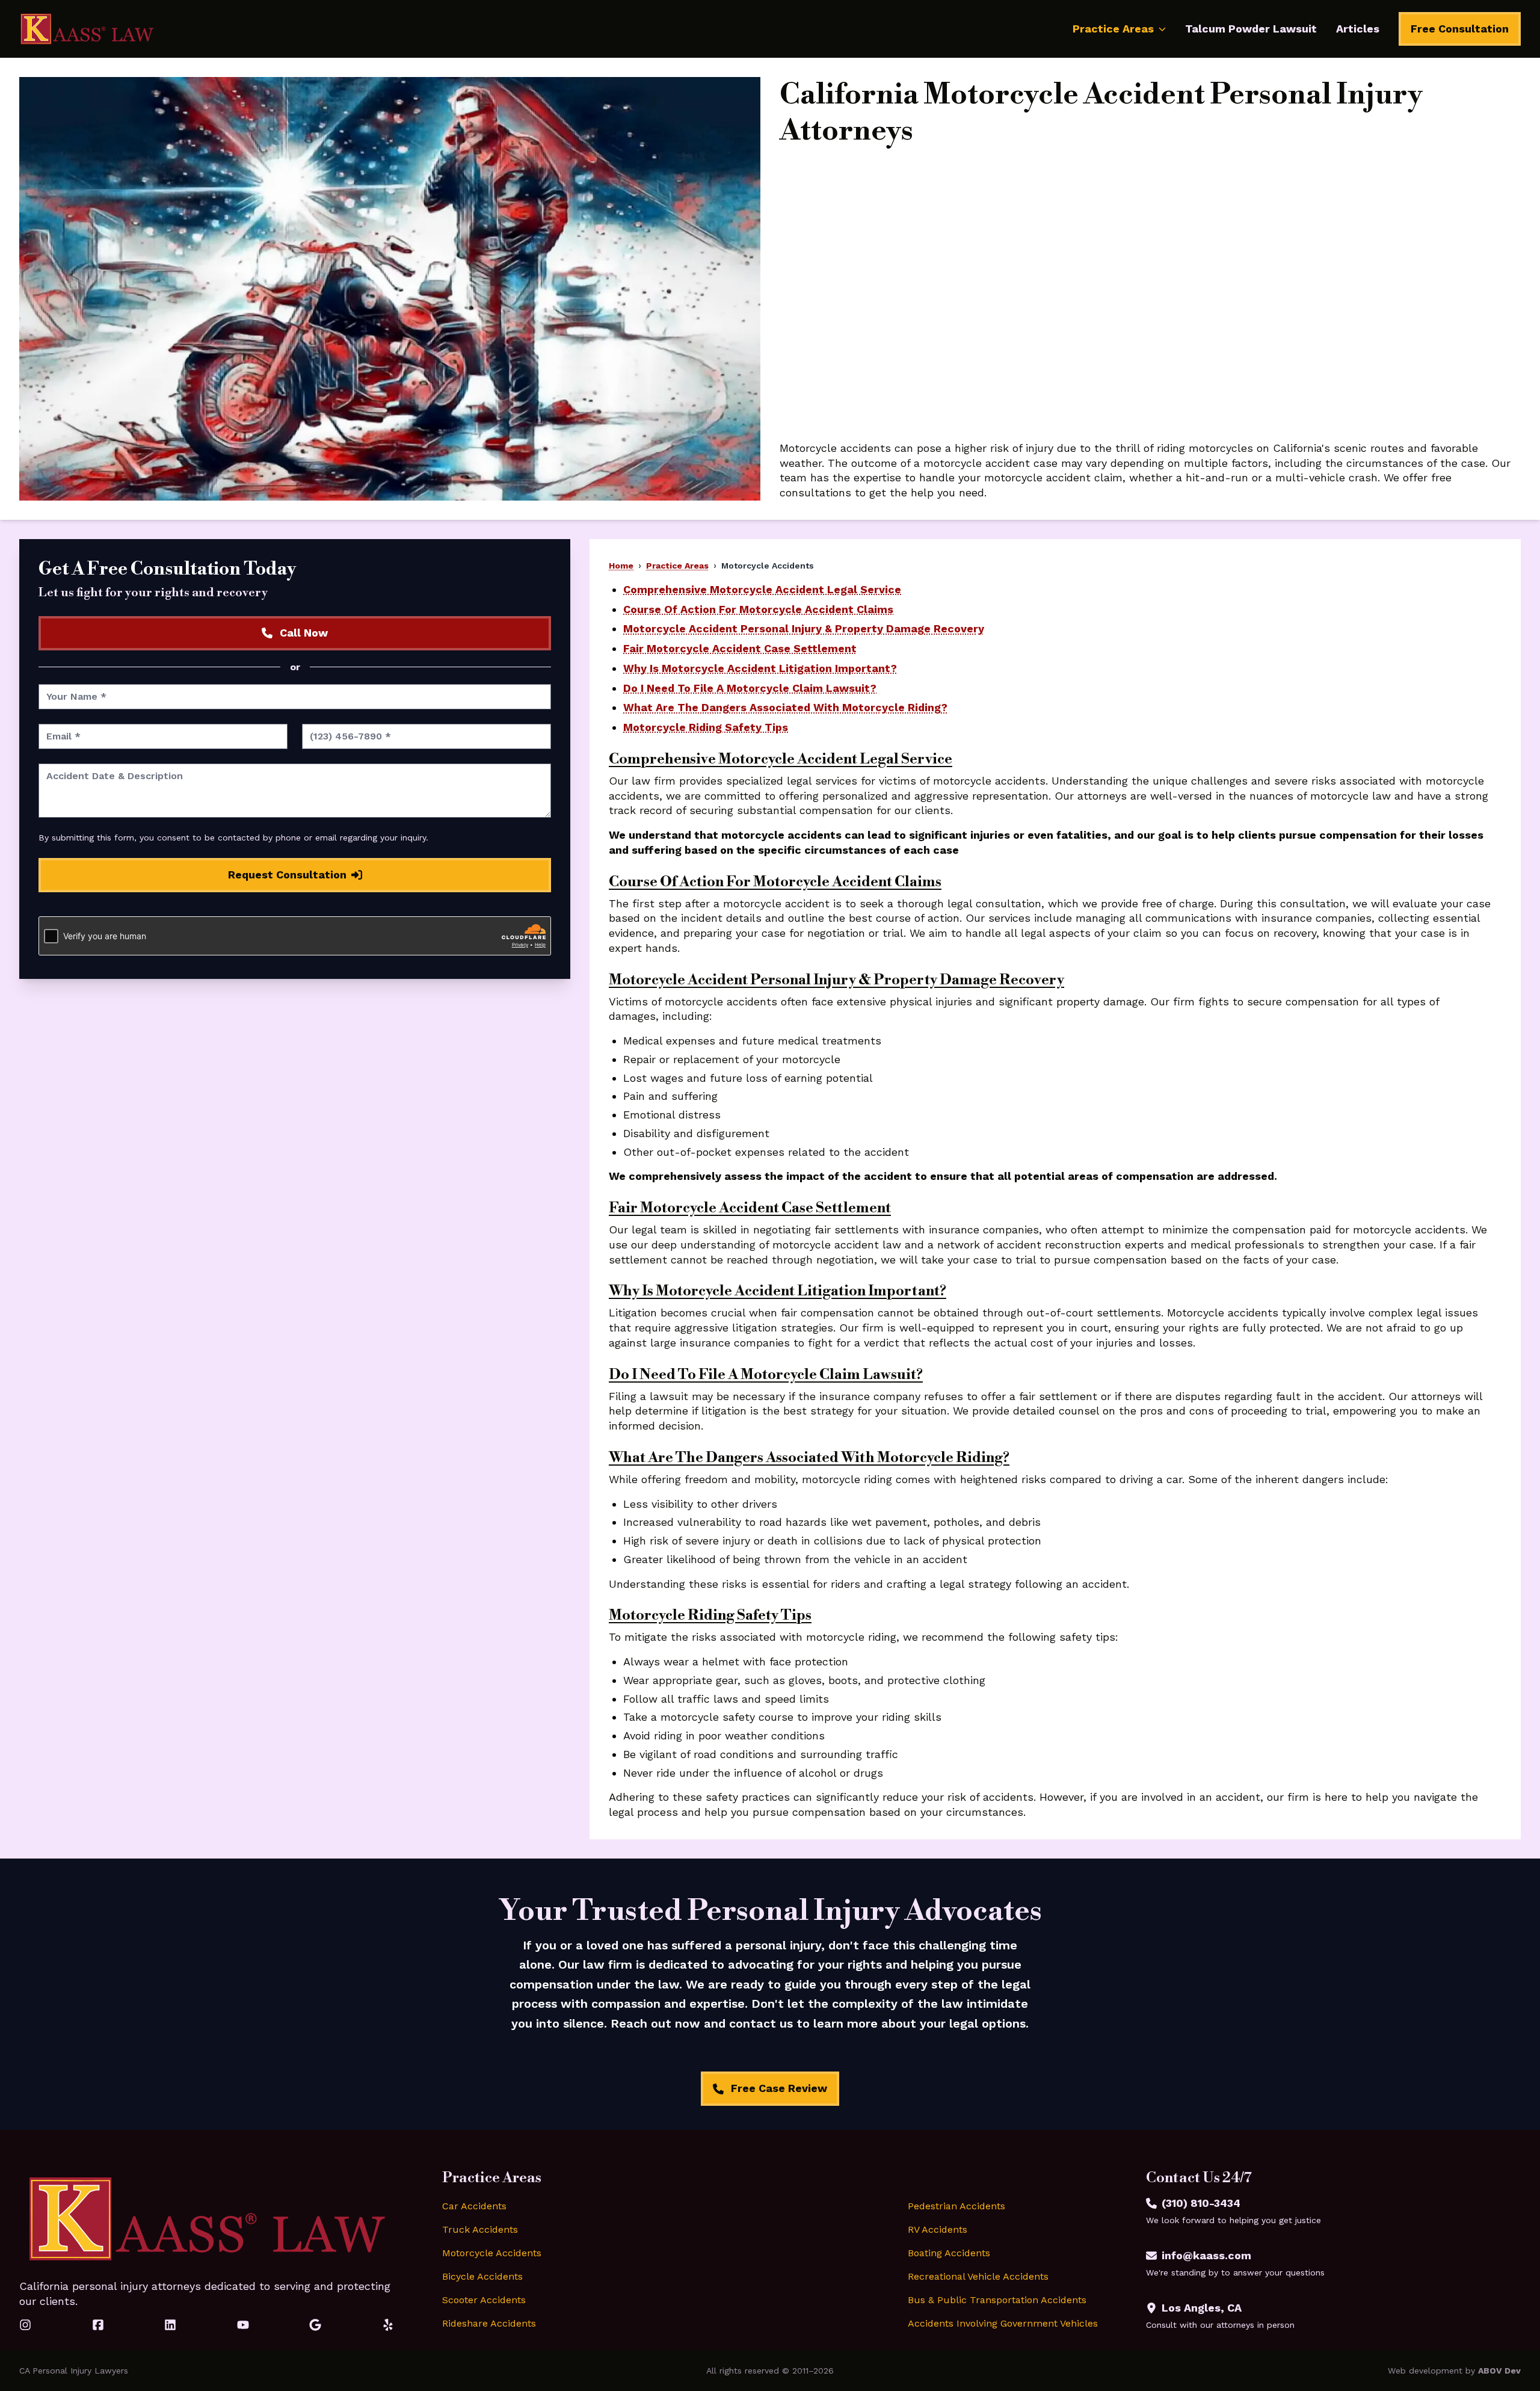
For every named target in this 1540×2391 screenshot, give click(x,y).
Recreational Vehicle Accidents (978, 2276)
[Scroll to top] (1530, 2381)
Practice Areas (1113, 29)
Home (621, 566)
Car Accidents (474, 2206)
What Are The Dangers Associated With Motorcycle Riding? (785, 707)
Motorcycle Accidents (492, 2253)
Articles (1358, 29)
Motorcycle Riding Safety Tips (706, 727)
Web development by (1454, 2371)
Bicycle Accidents (482, 2276)
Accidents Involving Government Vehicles (1003, 2323)
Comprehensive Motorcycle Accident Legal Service (762, 589)
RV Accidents (938, 2229)
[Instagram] (25, 2325)
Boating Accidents (949, 2253)
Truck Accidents (480, 2229)
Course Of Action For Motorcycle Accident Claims (758, 609)
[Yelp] (388, 2325)
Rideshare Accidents (489, 2323)
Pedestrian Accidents (956, 2206)
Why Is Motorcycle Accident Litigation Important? (760, 668)
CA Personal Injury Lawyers (74, 2371)
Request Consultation (287, 875)
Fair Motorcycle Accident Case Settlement (740, 648)
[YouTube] (243, 2325)
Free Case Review (779, 2088)
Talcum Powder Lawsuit (1251, 29)
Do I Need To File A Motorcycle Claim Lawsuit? (750, 688)
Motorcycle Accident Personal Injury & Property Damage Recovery (804, 628)
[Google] (315, 2325)
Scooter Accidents (484, 2300)
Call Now (304, 633)
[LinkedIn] (170, 2325)
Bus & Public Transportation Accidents (997, 2300)
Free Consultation (1460, 29)
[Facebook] (98, 2325)
